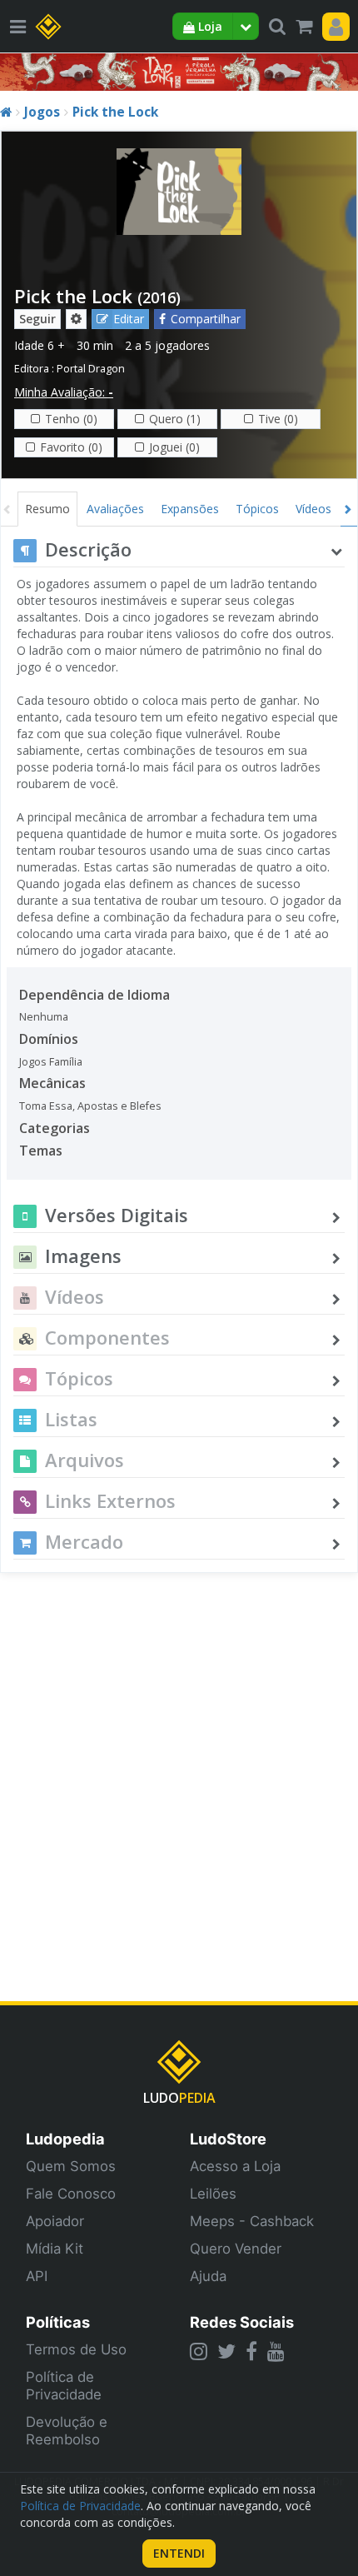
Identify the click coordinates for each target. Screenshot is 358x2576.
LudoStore (228, 2139)
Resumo (47, 509)
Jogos (42, 112)
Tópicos (257, 509)
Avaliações (115, 509)
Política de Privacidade (64, 2386)
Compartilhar (206, 319)
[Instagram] (199, 2351)
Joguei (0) (174, 447)
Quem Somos (71, 2166)
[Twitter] (226, 2351)
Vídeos (313, 509)
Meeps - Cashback (252, 2221)
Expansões (190, 509)
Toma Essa (46, 1106)
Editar (129, 319)
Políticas (58, 2322)
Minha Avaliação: (64, 392)
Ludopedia (65, 2139)
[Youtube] (276, 2351)
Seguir (37, 319)
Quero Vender (236, 2249)
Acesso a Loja (235, 2166)
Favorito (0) (71, 447)
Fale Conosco (71, 2194)
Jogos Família (51, 1062)
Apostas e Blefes (119, 1106)
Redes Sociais (242, 2322)
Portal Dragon (91, 369)
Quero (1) (175, 419)
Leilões (213, 2194)
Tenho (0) (71, 419)
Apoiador (55, 2221)
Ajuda (208, 2276)
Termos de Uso (76, 2349)
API (37, 2276)
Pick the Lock (115, 112)
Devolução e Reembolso (67, 2431)
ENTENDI (179, 2553)
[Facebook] (251, 2351)
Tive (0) (278, 419)
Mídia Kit (55, 2249)
